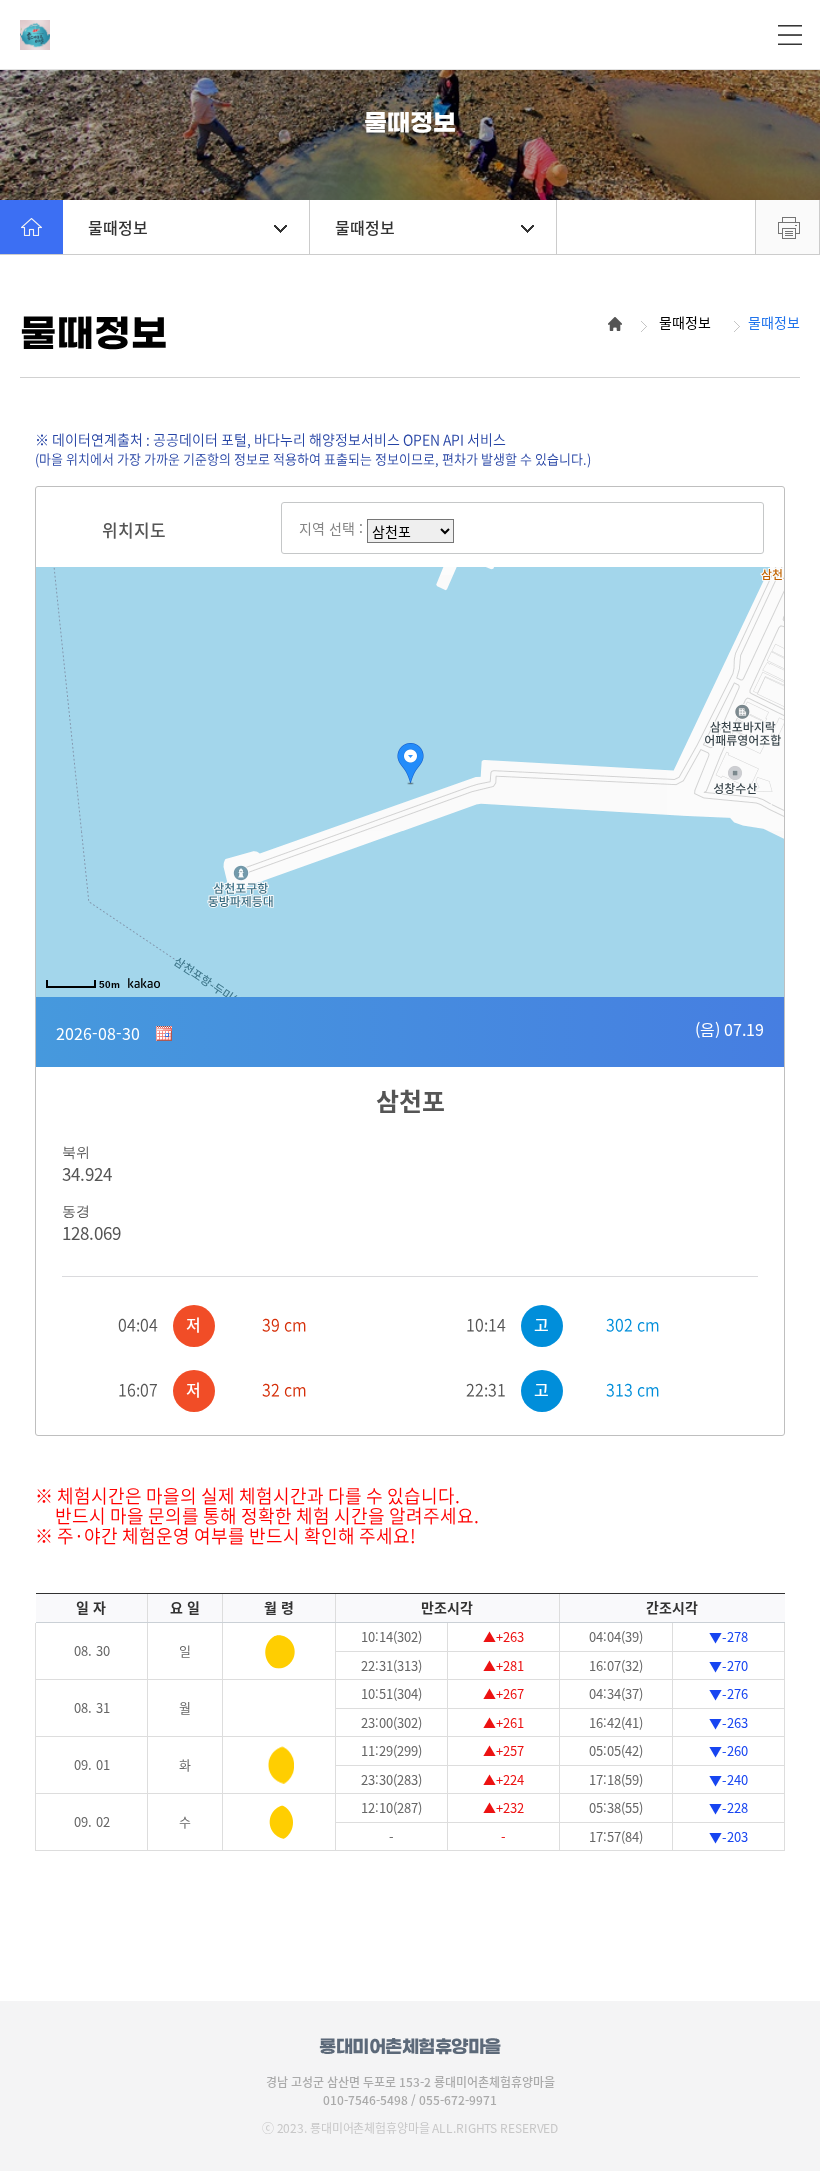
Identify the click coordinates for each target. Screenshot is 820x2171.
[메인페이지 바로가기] (130, 35)
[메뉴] (790, 35)
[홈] (31, 227)
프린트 (787, 227)
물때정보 (118, 227)
